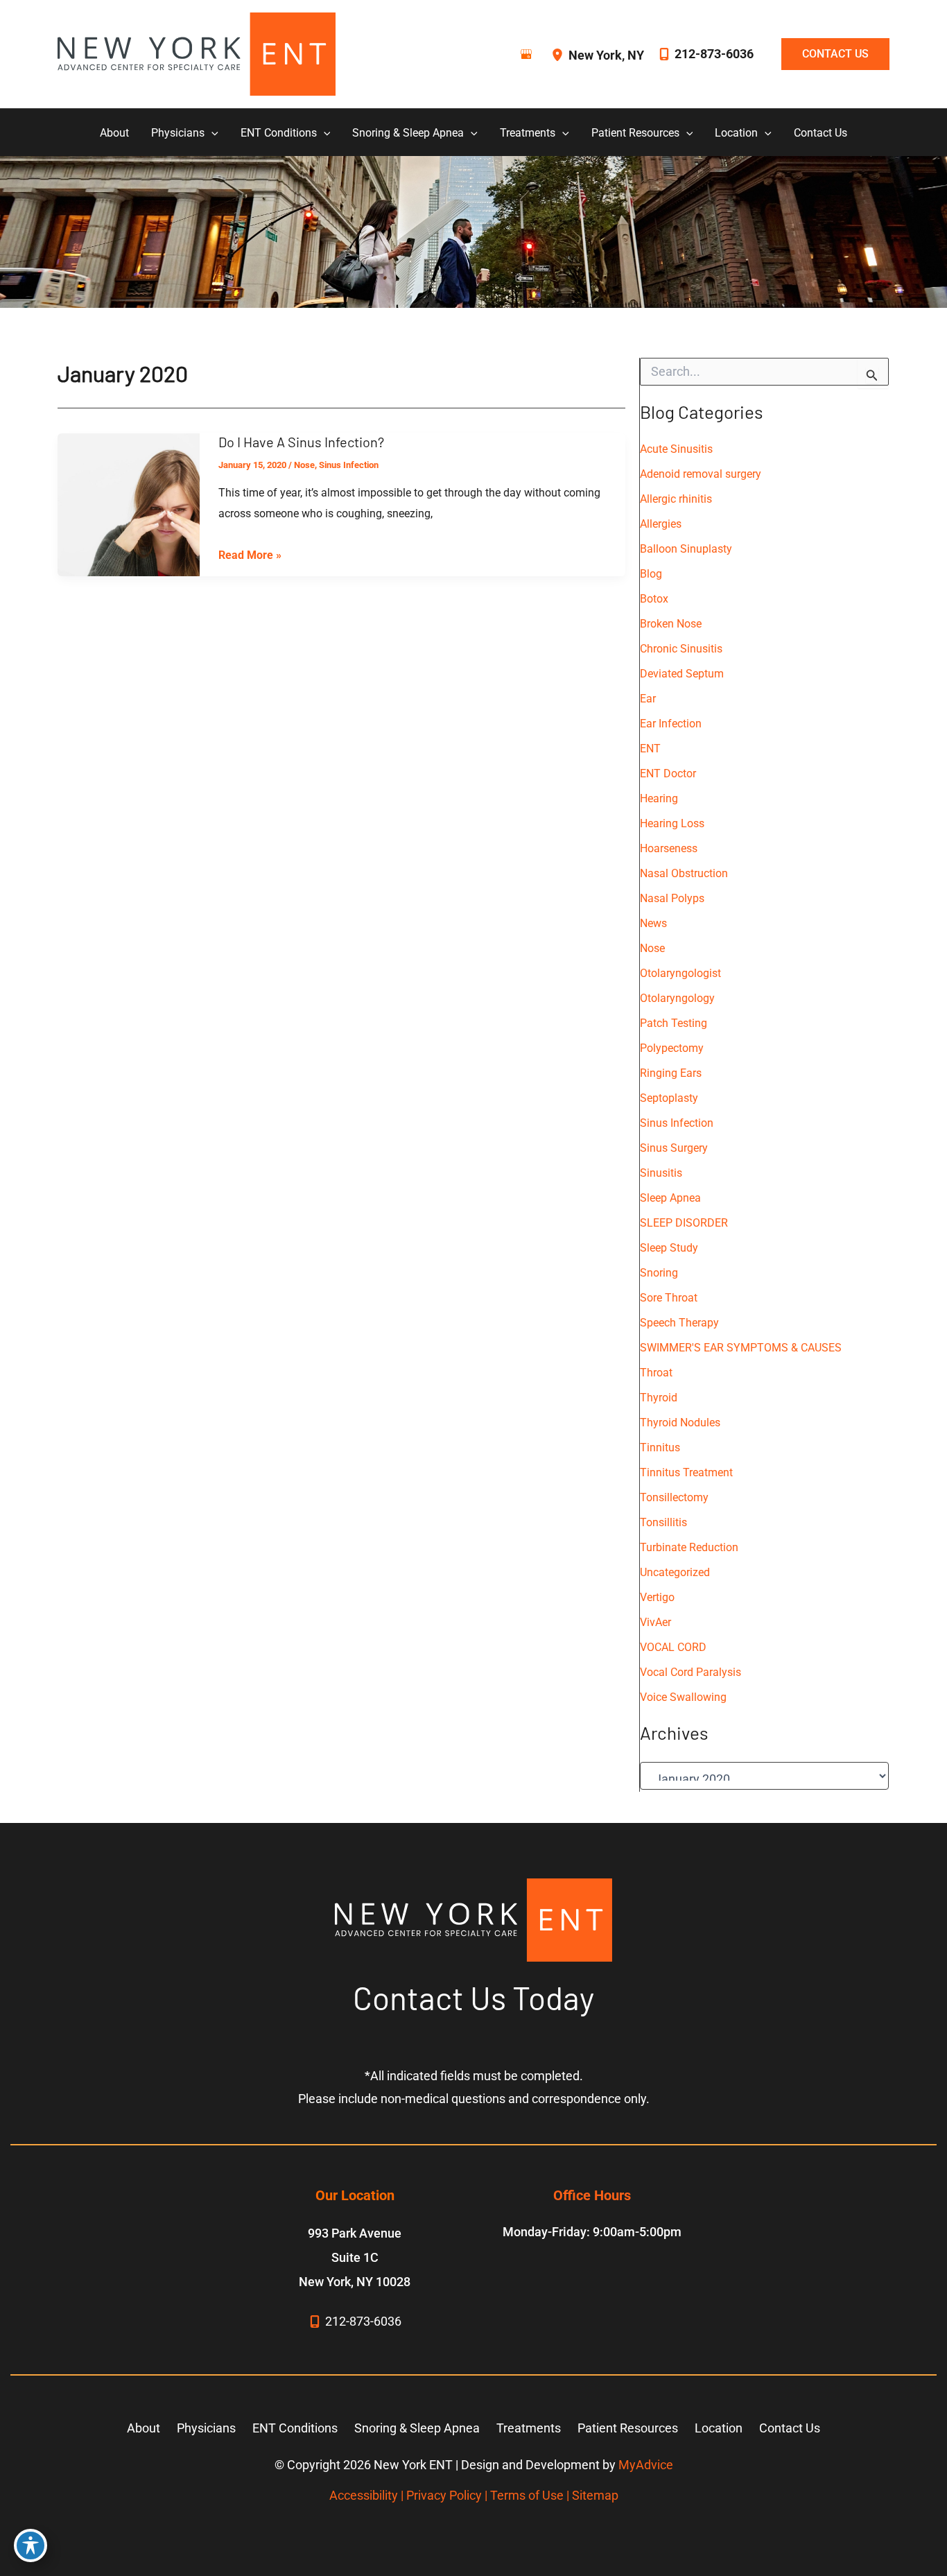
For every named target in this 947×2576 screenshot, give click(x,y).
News (653, 923)
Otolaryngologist (680, 973)
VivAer (655, 1622)
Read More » (250, 557)
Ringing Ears (671, 1073)
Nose (304, 465)
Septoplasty (669, 1098)
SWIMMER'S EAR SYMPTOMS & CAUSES (741, 1348)
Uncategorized (675, 1572)
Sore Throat (669, 1298)
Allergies (661, 524)
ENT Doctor (668, 773)
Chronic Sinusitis (681, 649)
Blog (651, 574)
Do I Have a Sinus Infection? (301, 442)
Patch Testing (674, 1023)
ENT (650, 749)
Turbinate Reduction (689, 1547)
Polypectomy (672, 1048)
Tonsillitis (663, 1522)
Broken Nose (671, 624)
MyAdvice (646, 2465)
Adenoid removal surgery (701, 474)
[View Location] (559, 54)
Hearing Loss (672, 823)
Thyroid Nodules (680, 1423)
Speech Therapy (679, 1323)
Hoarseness (669, 848)
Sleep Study (669, 1248)
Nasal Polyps (672, 898)
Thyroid (659, 1398)
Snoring (659, 1273)
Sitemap (595, 2495)
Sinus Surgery (674, 1148)
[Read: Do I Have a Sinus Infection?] (129, 504)
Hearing (659, 798)
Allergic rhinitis (676, 499)
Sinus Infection (349, 465)
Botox (654, 599)
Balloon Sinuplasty (686, 549)
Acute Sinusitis (676, 449)
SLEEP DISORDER (684, 1223)
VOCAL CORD (673, 1647)
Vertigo (657, 1597)
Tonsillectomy (674, 1497)
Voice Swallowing (683, 1697)
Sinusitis (661, 1173)
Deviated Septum (682, 674)
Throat (656, 1373)
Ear (648, 699)
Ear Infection (671, 724)
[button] (828, 54)
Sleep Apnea (670, 1198)
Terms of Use (527, 2495)
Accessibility (364, 2495)
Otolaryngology (677, 998)
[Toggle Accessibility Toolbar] (31, 2545)
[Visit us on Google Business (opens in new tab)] (526, 54)
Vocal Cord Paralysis (690, 1672)
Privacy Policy (444, 2495)
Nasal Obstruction (684, 873)
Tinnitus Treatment (686, 1472)
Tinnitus (660, 1447)
